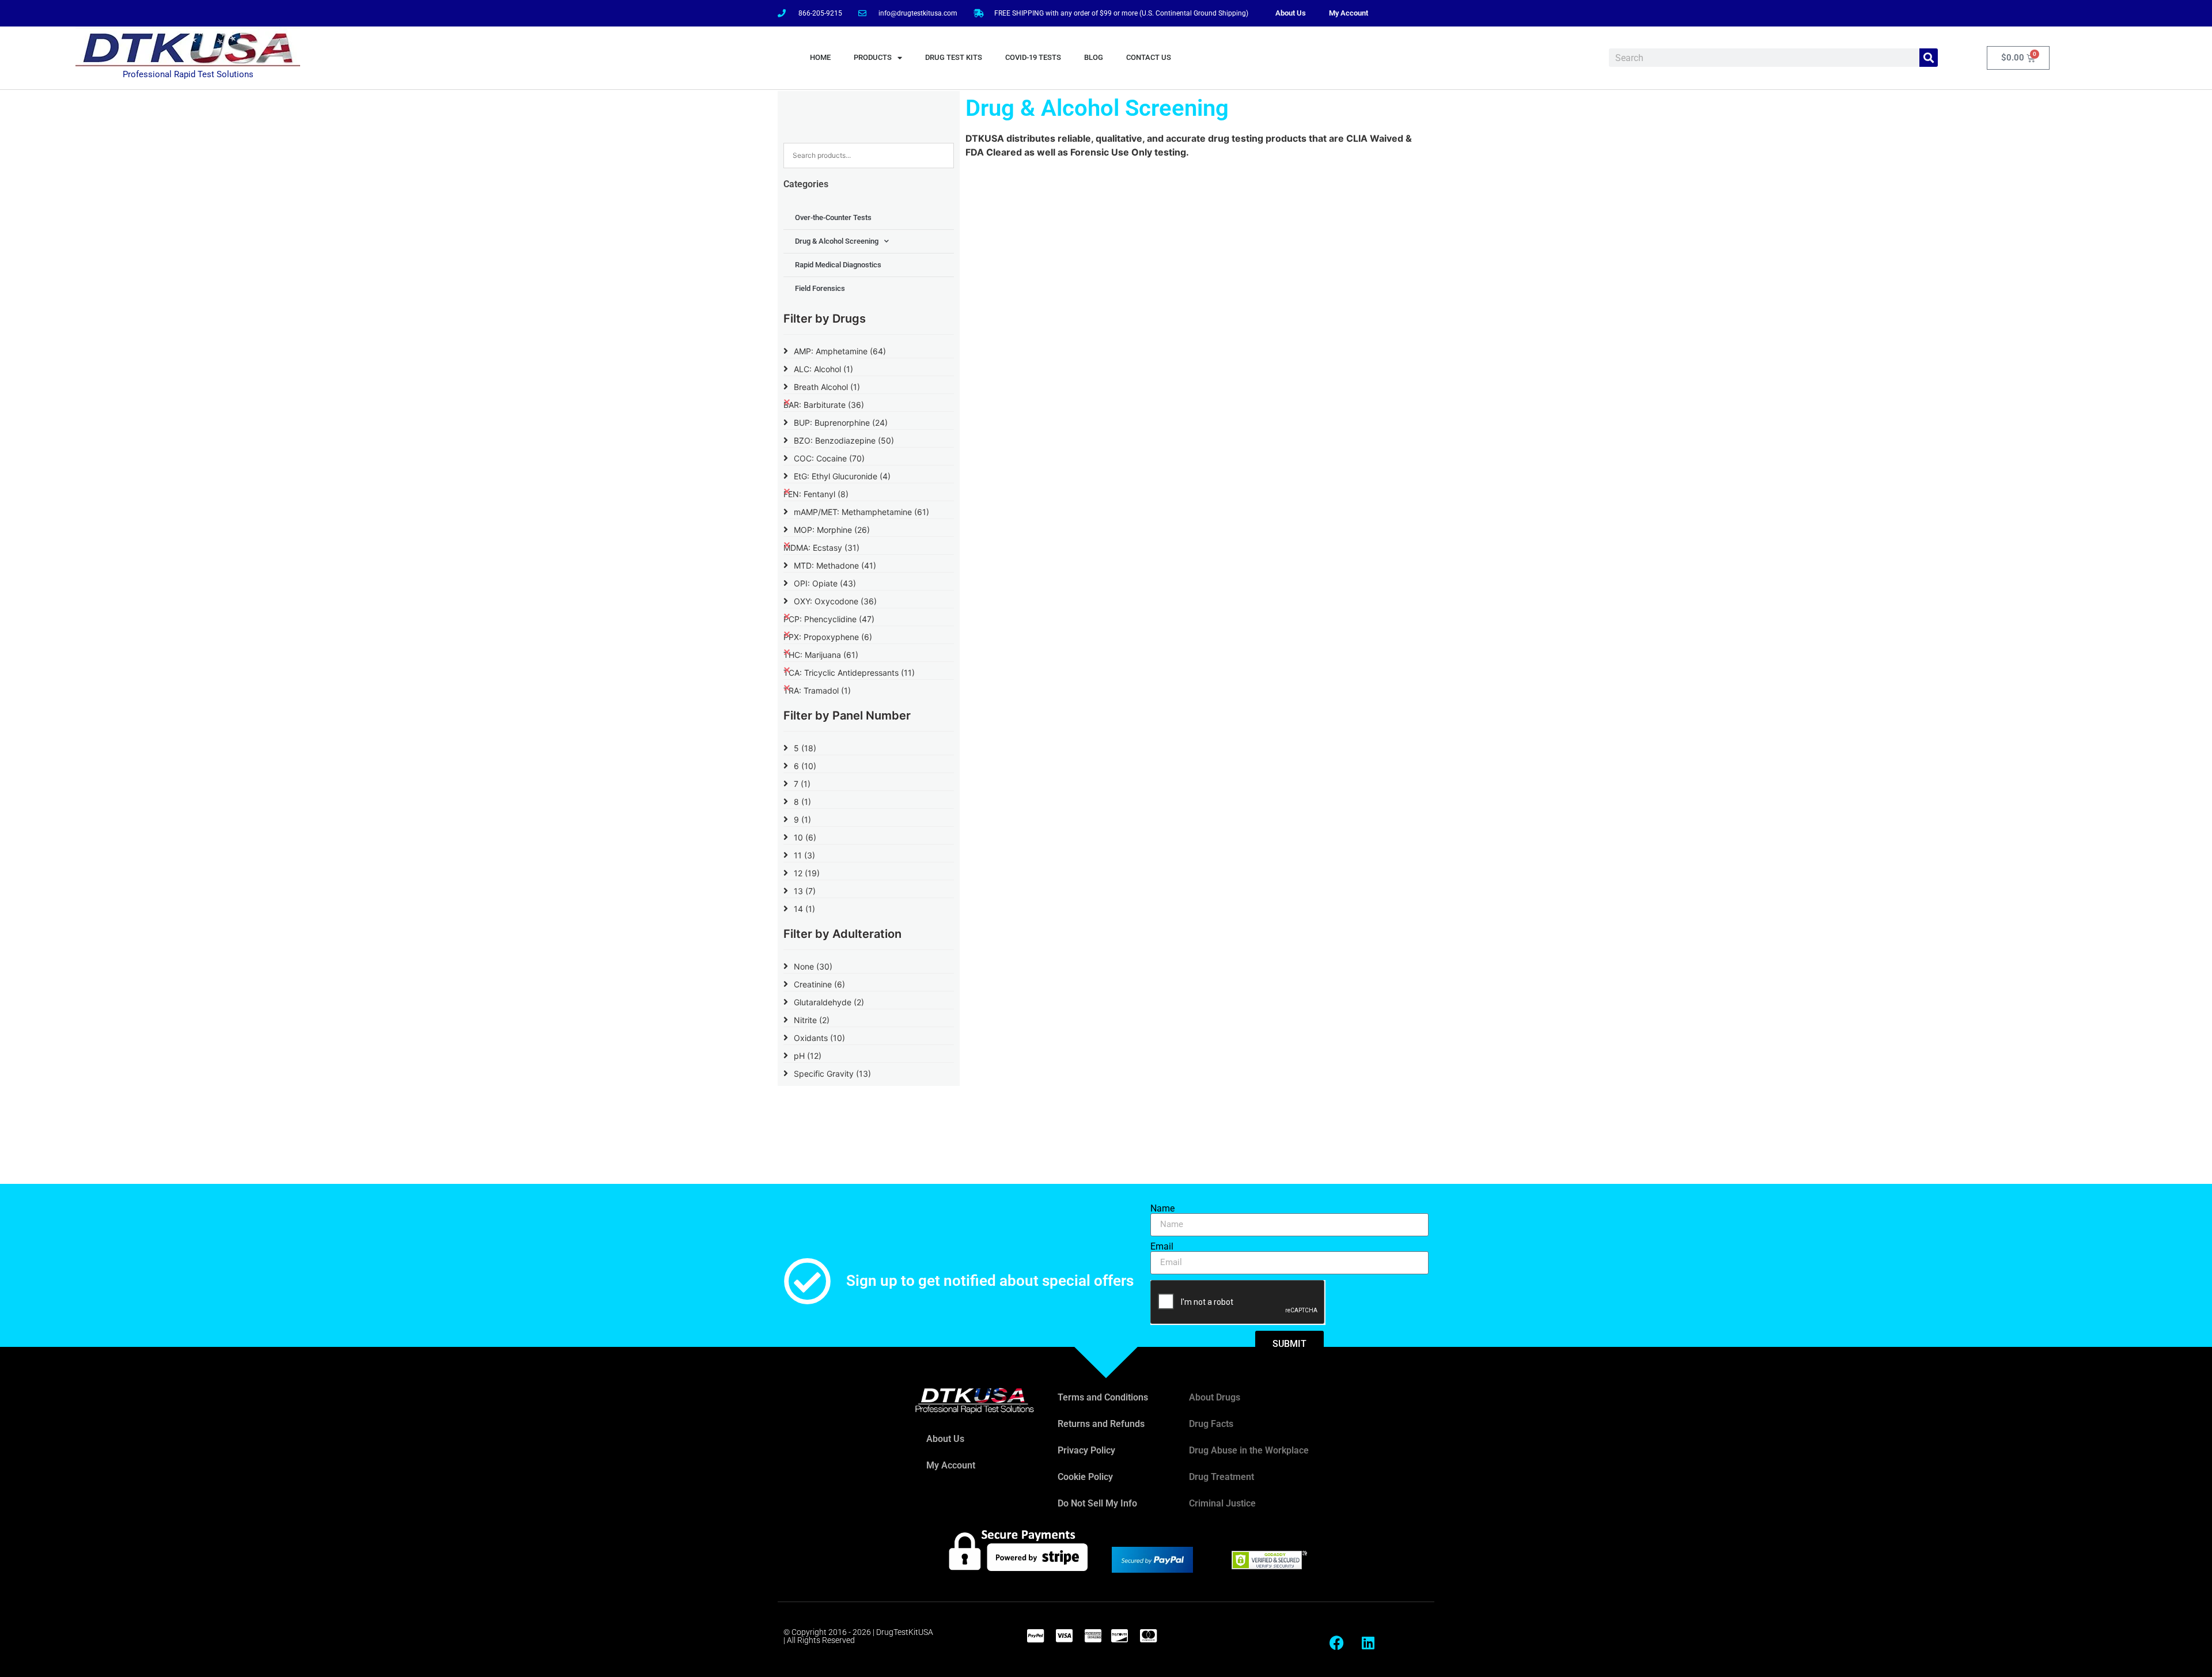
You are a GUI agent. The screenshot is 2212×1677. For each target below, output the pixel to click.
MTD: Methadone (835, 565)
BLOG (1094, 57)
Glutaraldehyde (829, 1002)
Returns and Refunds (1101, 1424)
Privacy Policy (1086, 1450)
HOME (820, 57)
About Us (1291, 13)
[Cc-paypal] (1035, 1636)
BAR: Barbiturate (824, 405)
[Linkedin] (1368, 1642)
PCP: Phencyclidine (829, 619)
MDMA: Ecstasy (821, 548)
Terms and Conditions (1103, 1397)
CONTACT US (1149, 57)
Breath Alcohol (827, 387)
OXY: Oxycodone (835, 601)
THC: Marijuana (821, 655)
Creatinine (819, 984)
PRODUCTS (873, 57)
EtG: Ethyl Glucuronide (842, 476)
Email (1162, 1247)
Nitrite (812, 1020)
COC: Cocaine (829, 458)
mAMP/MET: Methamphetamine (861, 512)
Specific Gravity (832, 1074)
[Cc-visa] (1064, 1636)
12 (807, 873)
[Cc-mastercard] (1148, 1636)
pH (808, 1056)
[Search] (1929, 58)
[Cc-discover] (1119, 1636)
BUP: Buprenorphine (841, 423)
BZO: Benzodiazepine (844, 440)
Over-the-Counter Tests (833, 217)
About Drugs (1215, 1397)
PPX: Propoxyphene (828, 637)
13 (805, 891)
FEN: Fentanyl (816, 494)
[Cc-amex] (1093, 1636)
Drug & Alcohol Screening (837, 241)
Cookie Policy (1085, 1477)
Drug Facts (1211, 1424)
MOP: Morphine (832, 530)
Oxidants (819, 1038)
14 (804, 909)
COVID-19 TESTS (1033, 57)
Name (1162, 1209)
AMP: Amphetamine (840, 351)
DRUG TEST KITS (954, 57)
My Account (1349, 13)
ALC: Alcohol (823, 369)
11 (804, 855)
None (813, 966)
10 (805, 837)
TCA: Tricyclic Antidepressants (849, 673)
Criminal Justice (1222, 1503)
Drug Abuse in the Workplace (1249, 1450)
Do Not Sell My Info (1097, 1503)
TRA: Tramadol (817, 690)
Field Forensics (820, 288)
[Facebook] (1336, 1642)
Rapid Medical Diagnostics (838, 265)
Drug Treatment (1221, 1477)
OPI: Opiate (825, 583)
